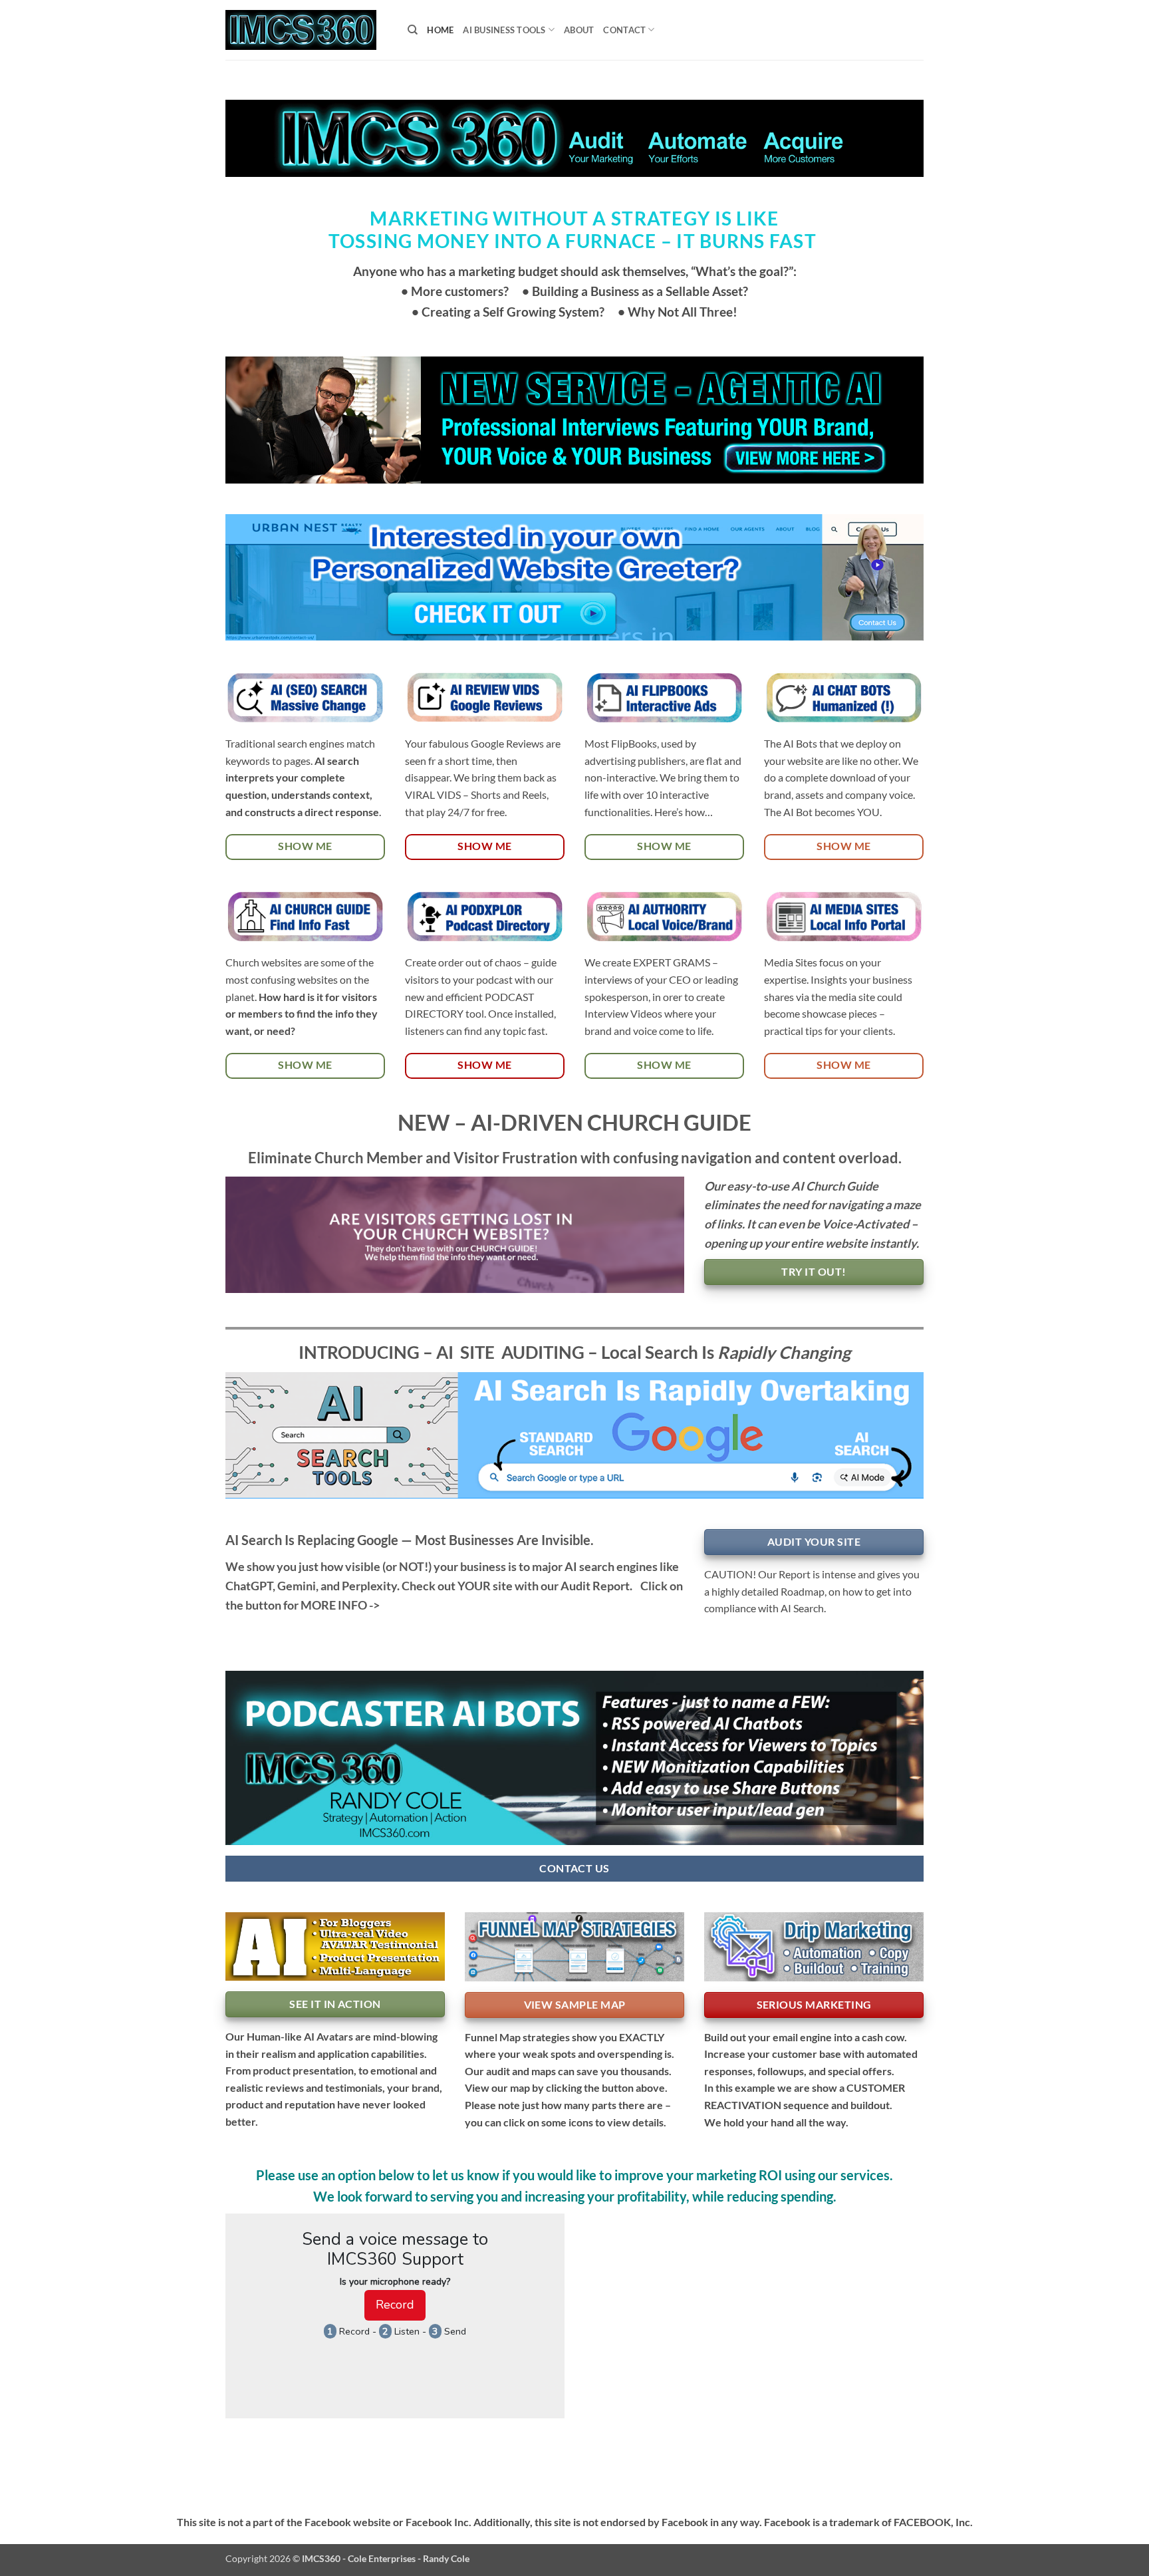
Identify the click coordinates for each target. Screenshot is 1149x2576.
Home (440, 30)
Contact (624, 30)
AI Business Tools (504, 30)
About (579, 30)
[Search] (413, 30)
